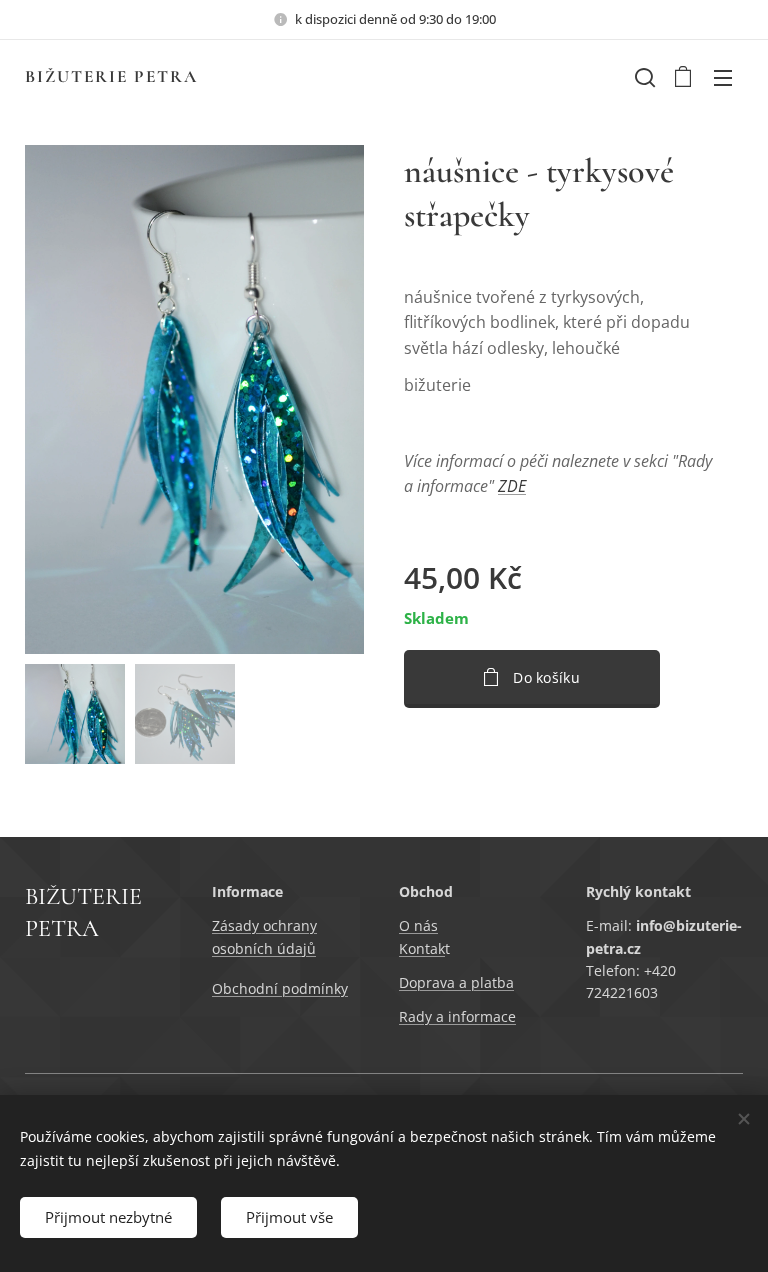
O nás (418, 925)
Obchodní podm (266, 988)
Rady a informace (457, 1016)
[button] (643, 77)
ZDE (512, 486)
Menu (723, 77)
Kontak (422, 948)
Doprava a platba (456, 982)
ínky (334, 988)
